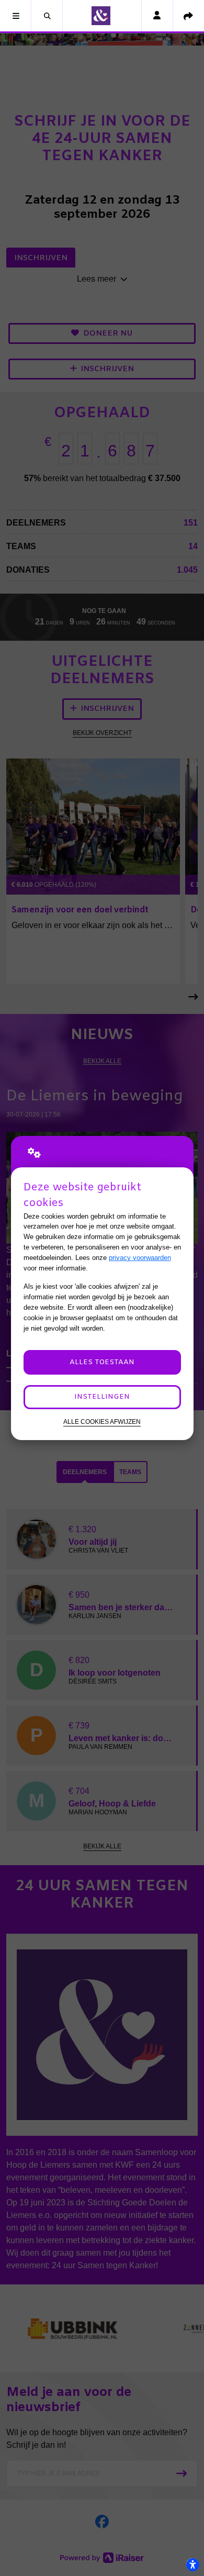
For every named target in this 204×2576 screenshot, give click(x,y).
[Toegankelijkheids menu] (192, 2564)
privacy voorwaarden (140, 1258)
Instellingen (102, 1397)
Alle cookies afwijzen (102, 1421)
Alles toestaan (102, 1362)
